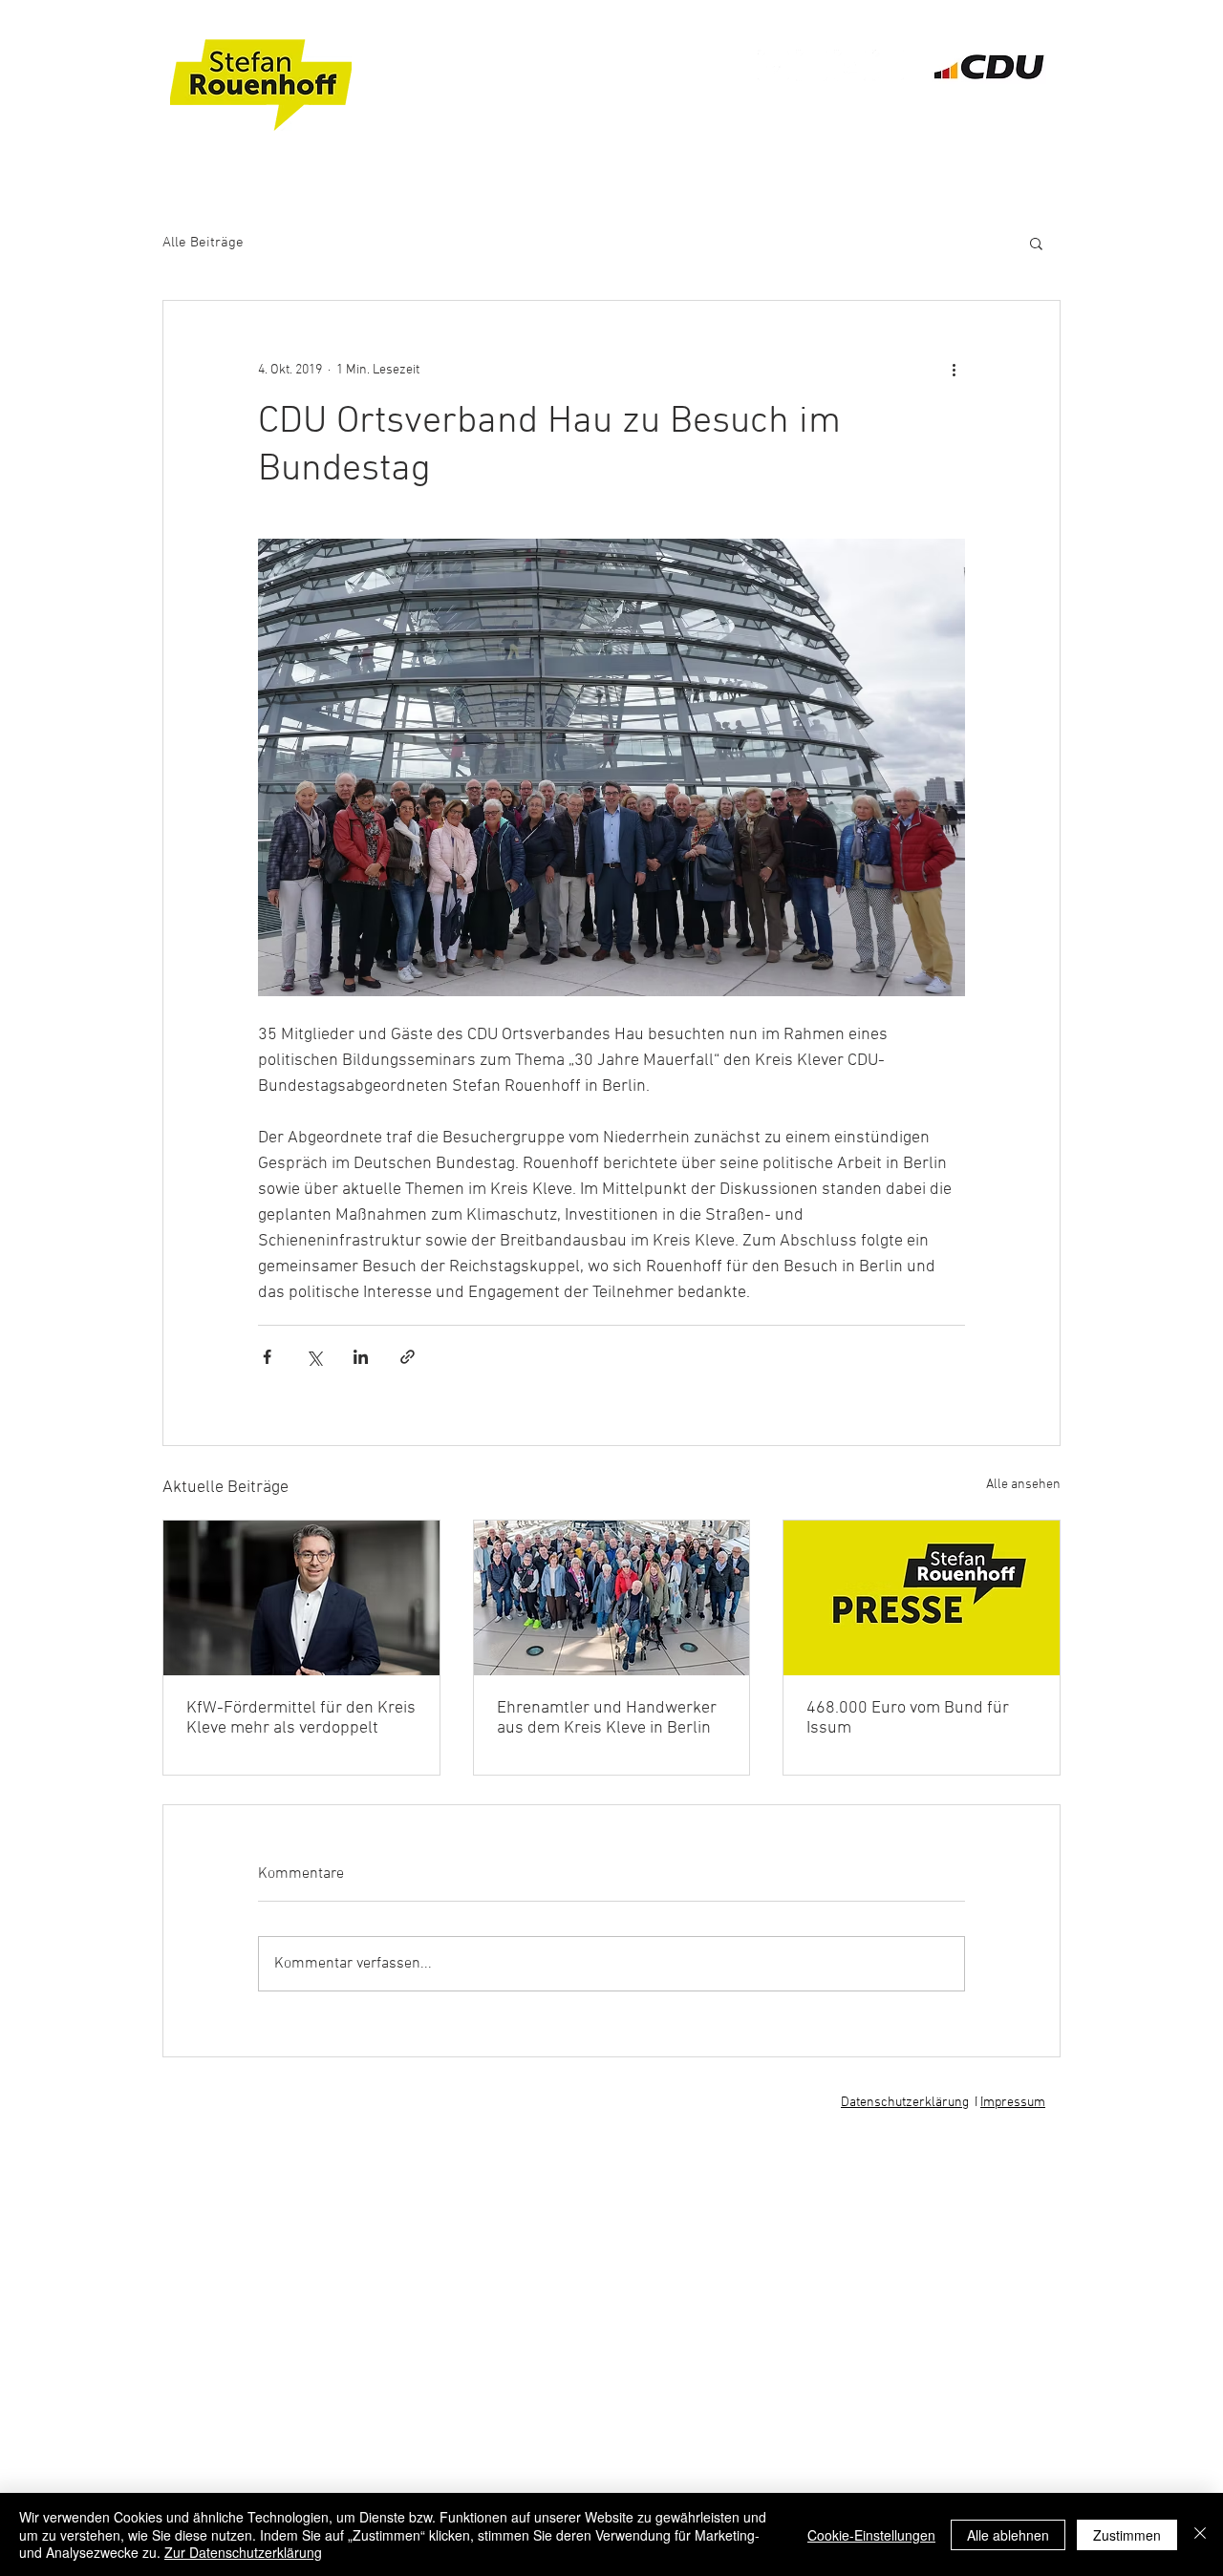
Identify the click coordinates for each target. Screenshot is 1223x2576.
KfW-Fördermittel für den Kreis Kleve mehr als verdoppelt (301, 1718)
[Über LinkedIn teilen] (361, 1357)
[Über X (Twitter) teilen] (314, 1357)
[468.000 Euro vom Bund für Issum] (922, 1598)
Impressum (1013, 2103)
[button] (1036, 243)
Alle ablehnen (1008, 2535)
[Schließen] (1200, 2534)
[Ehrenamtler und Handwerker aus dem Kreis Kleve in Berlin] (612, 1598)
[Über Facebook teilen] (267, 1357)
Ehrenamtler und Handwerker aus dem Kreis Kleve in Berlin (607, 1718)
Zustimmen (1127, 2535)
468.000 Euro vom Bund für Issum (908, 1718)
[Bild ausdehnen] (611, 767)
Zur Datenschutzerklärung (243, 2552)
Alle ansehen (1023, 1485)
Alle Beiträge (203, 243)
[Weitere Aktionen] (954, 370)
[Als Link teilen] (408, 1357)
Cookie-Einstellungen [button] (871, 2535)
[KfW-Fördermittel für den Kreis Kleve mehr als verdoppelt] (301, 1598)
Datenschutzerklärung (905, 2103)
